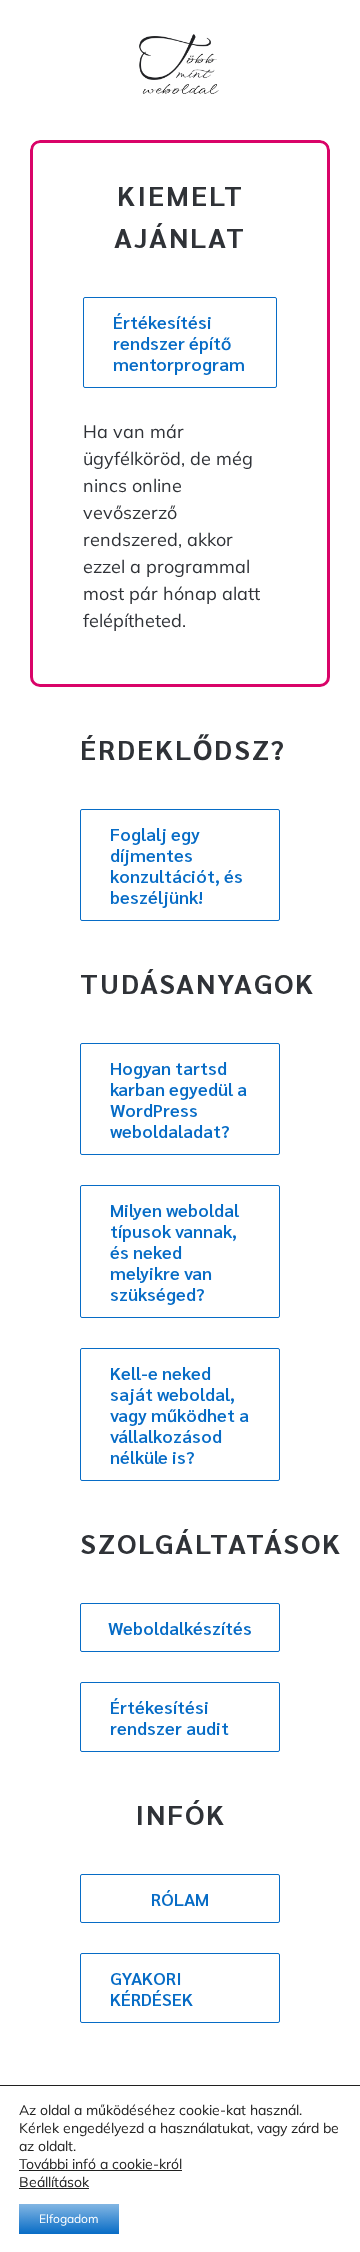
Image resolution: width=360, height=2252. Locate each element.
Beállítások (54, 2182)
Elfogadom (69, 2218)
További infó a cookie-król (100, 2164)
